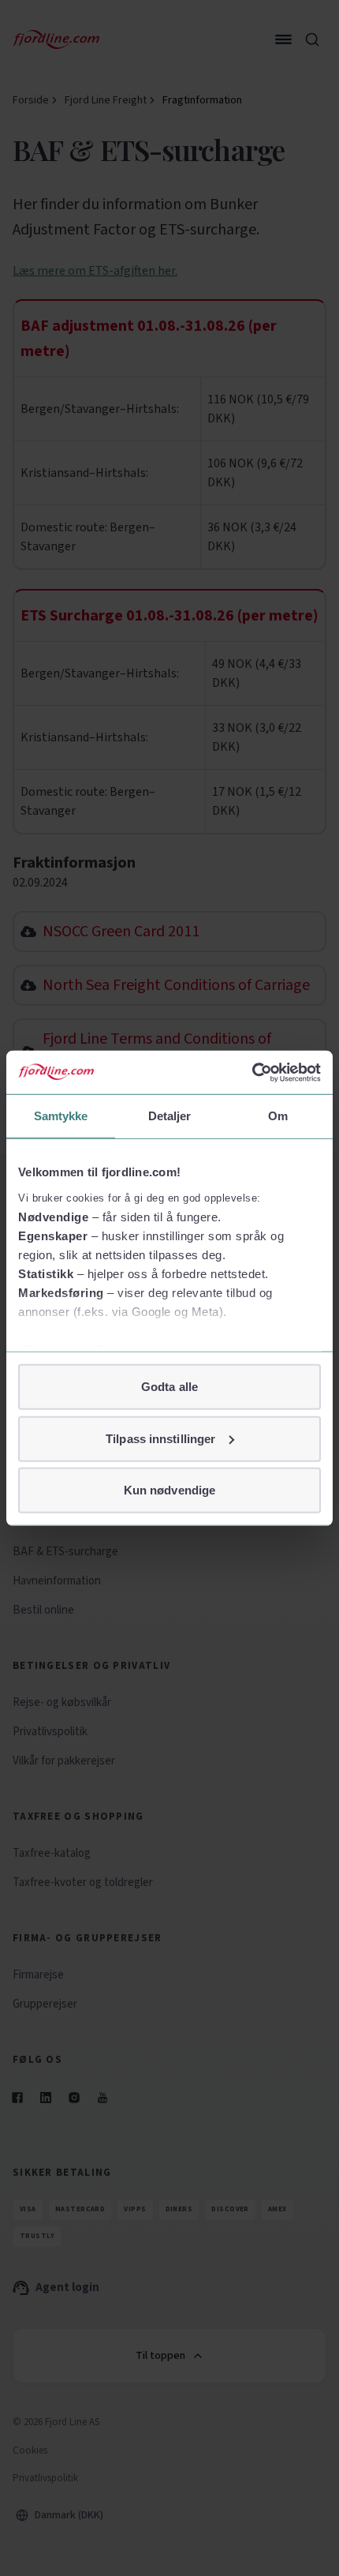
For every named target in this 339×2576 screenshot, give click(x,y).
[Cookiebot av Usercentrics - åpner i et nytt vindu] (252, 1072)
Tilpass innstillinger (160, 1438)
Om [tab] (278, 1116)
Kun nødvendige (169, 1490)
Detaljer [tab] (170, 1116)
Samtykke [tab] (61, 1116)
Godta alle (169, 1387)
